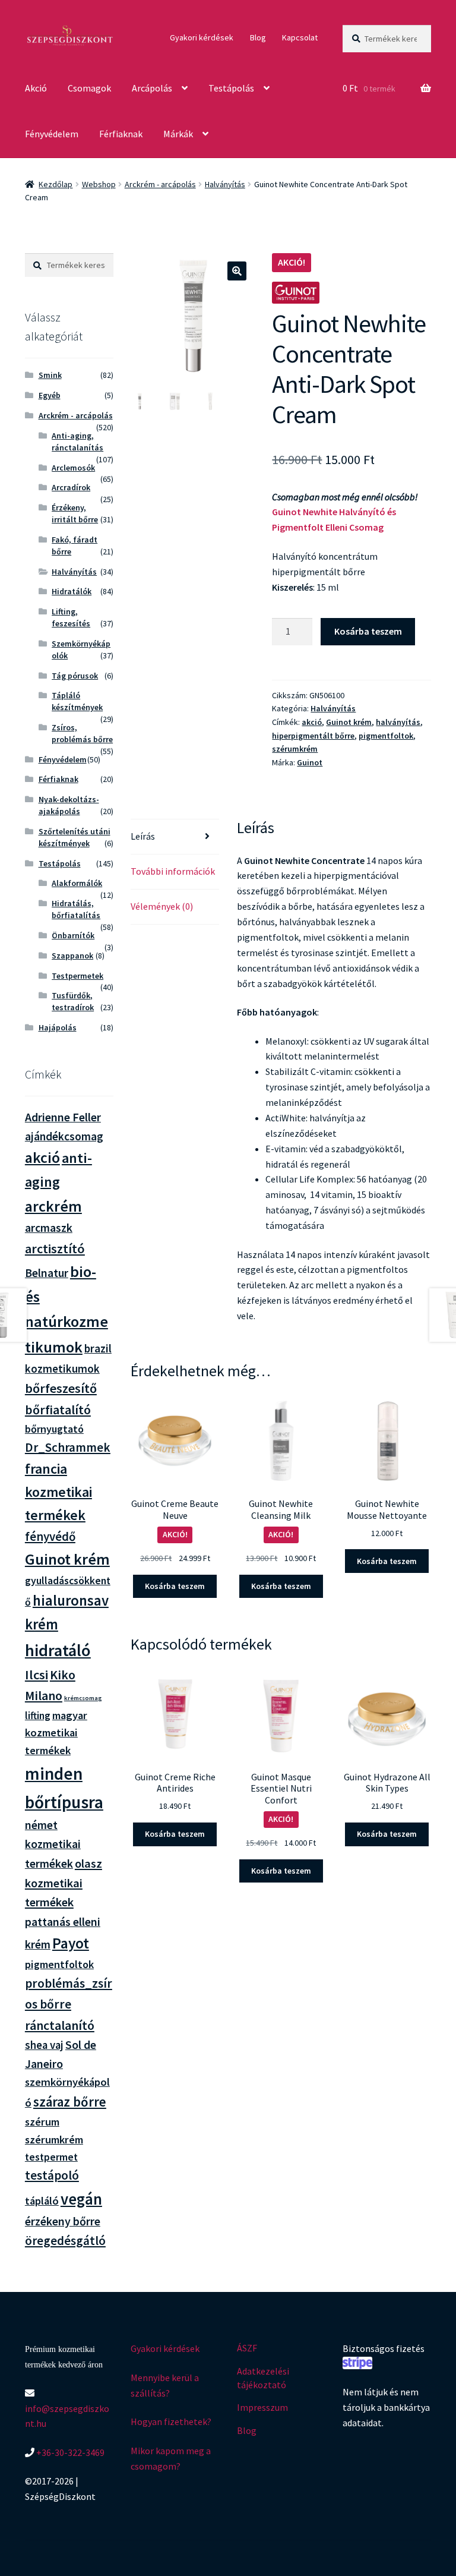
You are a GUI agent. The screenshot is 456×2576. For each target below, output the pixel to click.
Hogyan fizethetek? (171, 2421)
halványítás (398, 722)
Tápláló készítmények (77, 701)
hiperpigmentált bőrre (313, 736)
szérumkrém (295, 749)
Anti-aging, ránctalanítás (77, 442)
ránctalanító (60, 2025)
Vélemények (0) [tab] (162, 906)
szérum (42, 2122)
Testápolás (231, 88)
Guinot (310, 762)
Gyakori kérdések (202, 37)
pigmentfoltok (386, 736)
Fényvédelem (52, 134)
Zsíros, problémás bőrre (82, 733)
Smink (50, 375)
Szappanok (72, 956)
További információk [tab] (173, 871)
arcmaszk (49, 1228)
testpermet (51, 2157)
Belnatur (47, 1273)
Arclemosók (73, 468)
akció (312, 722)
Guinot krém (349, 722)
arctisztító (55, 1248)
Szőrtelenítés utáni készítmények (75, 837)
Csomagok (89, 88)
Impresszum (262, 2407)
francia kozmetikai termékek (58, 1492)
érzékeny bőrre (63, 2221)
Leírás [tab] (143, 836)
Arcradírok (71, 487)
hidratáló (58, 1650)
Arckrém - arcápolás (160, 184)
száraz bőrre (70, 2102)
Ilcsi (37, 1675)
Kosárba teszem (368, 631)
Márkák (178, 134)
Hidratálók (72, 591)
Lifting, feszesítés (71, 617)
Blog (258, 37)
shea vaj (44, 2045)
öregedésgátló (65, 2241)
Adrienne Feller (63, 1117)
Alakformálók (77, 883)
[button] (237, 271)
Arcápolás (152, 88)
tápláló (42, 2201)
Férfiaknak (121, 134)
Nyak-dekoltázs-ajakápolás (69, 805)
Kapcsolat (300, 37)
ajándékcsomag (64, 1136)
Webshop (99, 184)
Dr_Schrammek (68, 1447)
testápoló (52, 2175)
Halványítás (225, 184)
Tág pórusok (75, 676)
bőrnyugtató (54, 1429)
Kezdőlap (56, 184)
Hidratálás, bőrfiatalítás (76, 909)
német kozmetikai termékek (53, 1844)
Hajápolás (58, 1027)
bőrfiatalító (58, 1410)
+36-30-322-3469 (69, 2452)
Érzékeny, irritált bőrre (75, 513)
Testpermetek (77, 976)
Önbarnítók (73, 935)
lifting (38, 1716)
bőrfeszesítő (61, 1388)
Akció (36, 88)
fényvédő (50, 1536)
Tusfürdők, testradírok (73, 1001)
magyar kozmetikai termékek (56, 1733)
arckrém (53, 1206)
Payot (71, 1943)
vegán (81, 2199)
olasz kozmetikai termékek (64, 1883)
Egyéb (50, 395)
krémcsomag (83, 1698)
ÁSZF (247, 2348)
